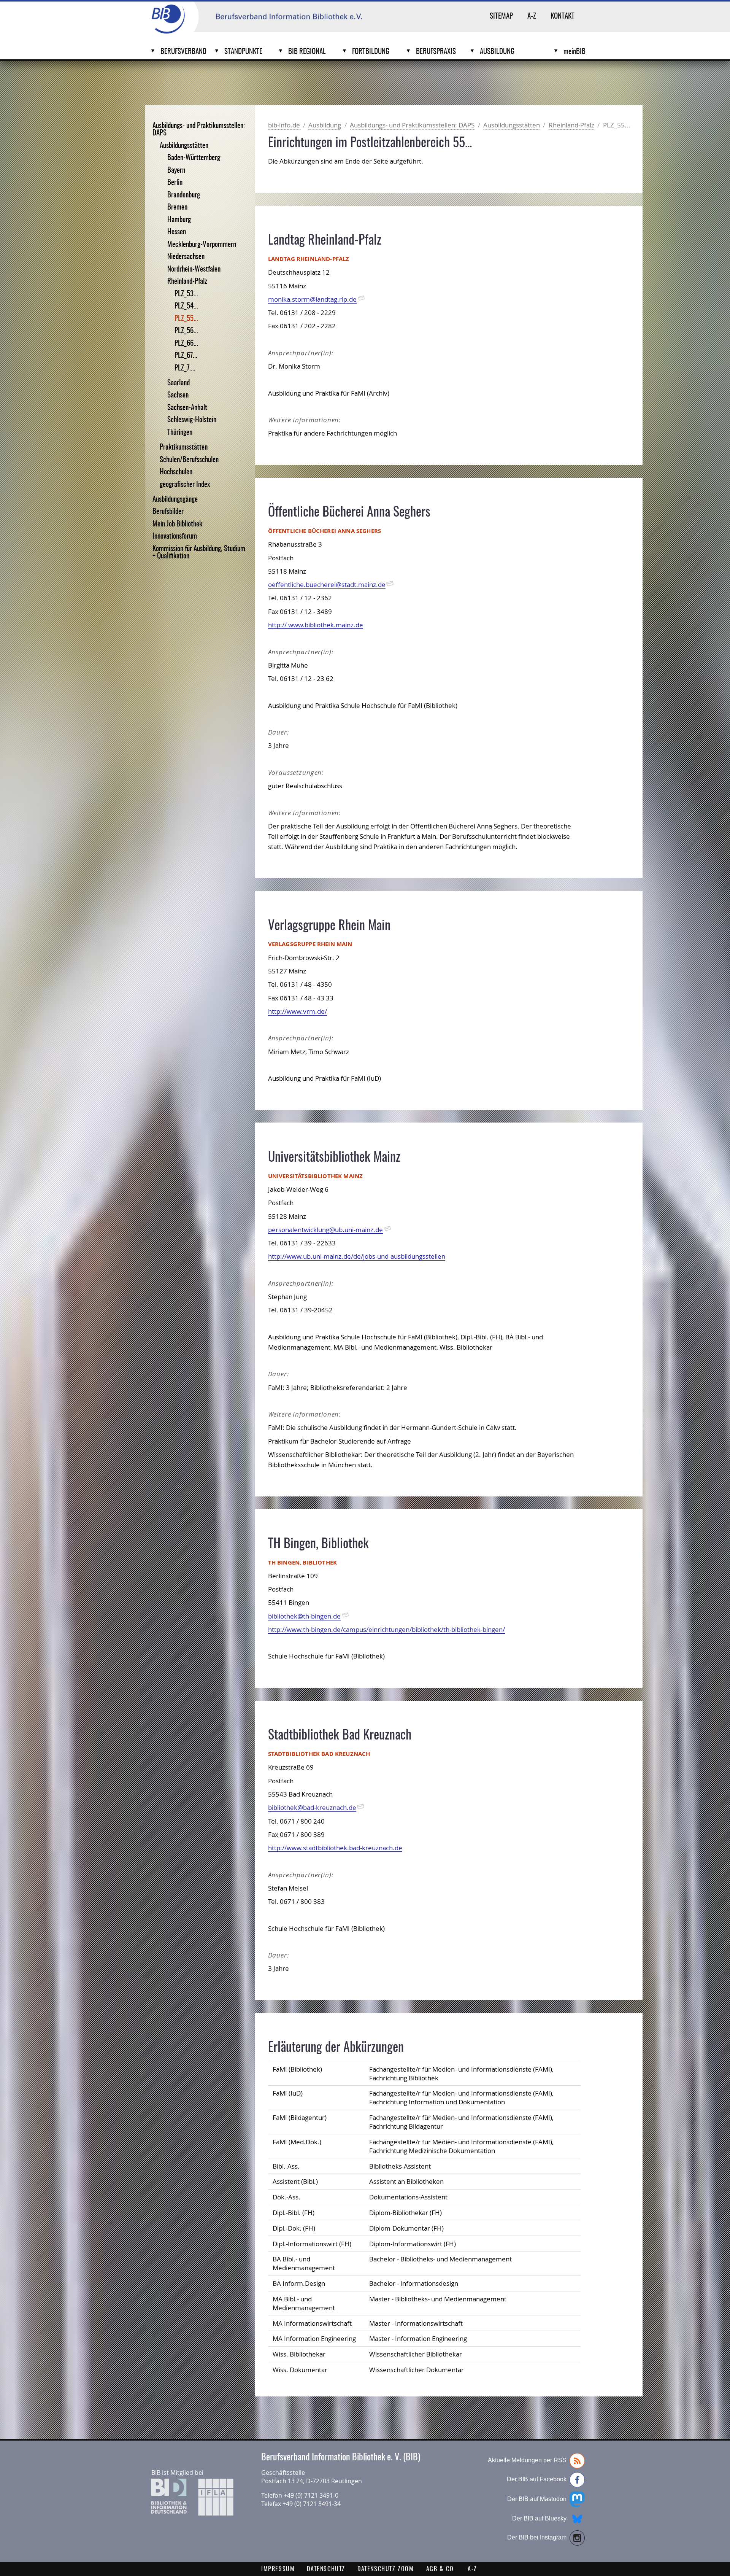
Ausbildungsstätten (184, 146)
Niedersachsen (186, 257)
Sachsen (178, 395)
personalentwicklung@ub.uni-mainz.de (325, 1230)
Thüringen (180, 433)
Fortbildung (371, 52)
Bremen (177, 208)
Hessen (177, 232)
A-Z (532, 17)
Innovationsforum (175, 537)
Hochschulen (176, 472)
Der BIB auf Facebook (537, 2479)
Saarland (179, 383)
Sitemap (501, 17)
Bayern (176, 171)
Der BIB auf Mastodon (537, 2499)
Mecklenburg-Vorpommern (202, 245)
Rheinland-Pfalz (187, 282)
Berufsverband (183, 52)
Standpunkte (243, 52)
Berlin (175, 183)
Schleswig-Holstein (192, 420)
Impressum (278, 2569)
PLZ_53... (186, 294)
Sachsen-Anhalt (187, 408)
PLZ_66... (186, 344)
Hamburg (179, 220)
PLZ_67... (186, 356)
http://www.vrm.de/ (298, 1011)
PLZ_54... (186, 306)
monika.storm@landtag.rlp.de (312, 299)
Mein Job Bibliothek (177, 524)
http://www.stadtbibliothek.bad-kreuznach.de (335, 1848)
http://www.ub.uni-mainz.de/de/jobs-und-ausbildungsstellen (357, 1256)
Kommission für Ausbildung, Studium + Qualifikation (199, 553)
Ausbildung (497, 52)
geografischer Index (185, 485)
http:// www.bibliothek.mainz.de (316, 625)
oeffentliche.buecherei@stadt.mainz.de (327, 584)
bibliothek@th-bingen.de (304, 1616)
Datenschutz (326, 2569)
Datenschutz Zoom (386, 2569)
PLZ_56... (186, 331)
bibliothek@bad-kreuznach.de (312, 1807)
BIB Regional (307, 52)
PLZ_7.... (185, 368)
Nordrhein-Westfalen (194, 270)
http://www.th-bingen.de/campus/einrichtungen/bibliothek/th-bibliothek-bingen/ (386, 1629)
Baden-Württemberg (194, 158)
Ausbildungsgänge (175, 500)
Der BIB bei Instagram (537, 2537)
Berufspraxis (436, 52)
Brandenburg (184, 195)
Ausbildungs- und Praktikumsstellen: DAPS (199, 130)
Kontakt (563, 17)
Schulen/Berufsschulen (189, 460)
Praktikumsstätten (184, 448)
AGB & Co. (441, 2569)
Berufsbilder (168, 512)
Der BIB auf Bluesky (539, 2518)
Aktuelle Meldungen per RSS (527, 2460)
